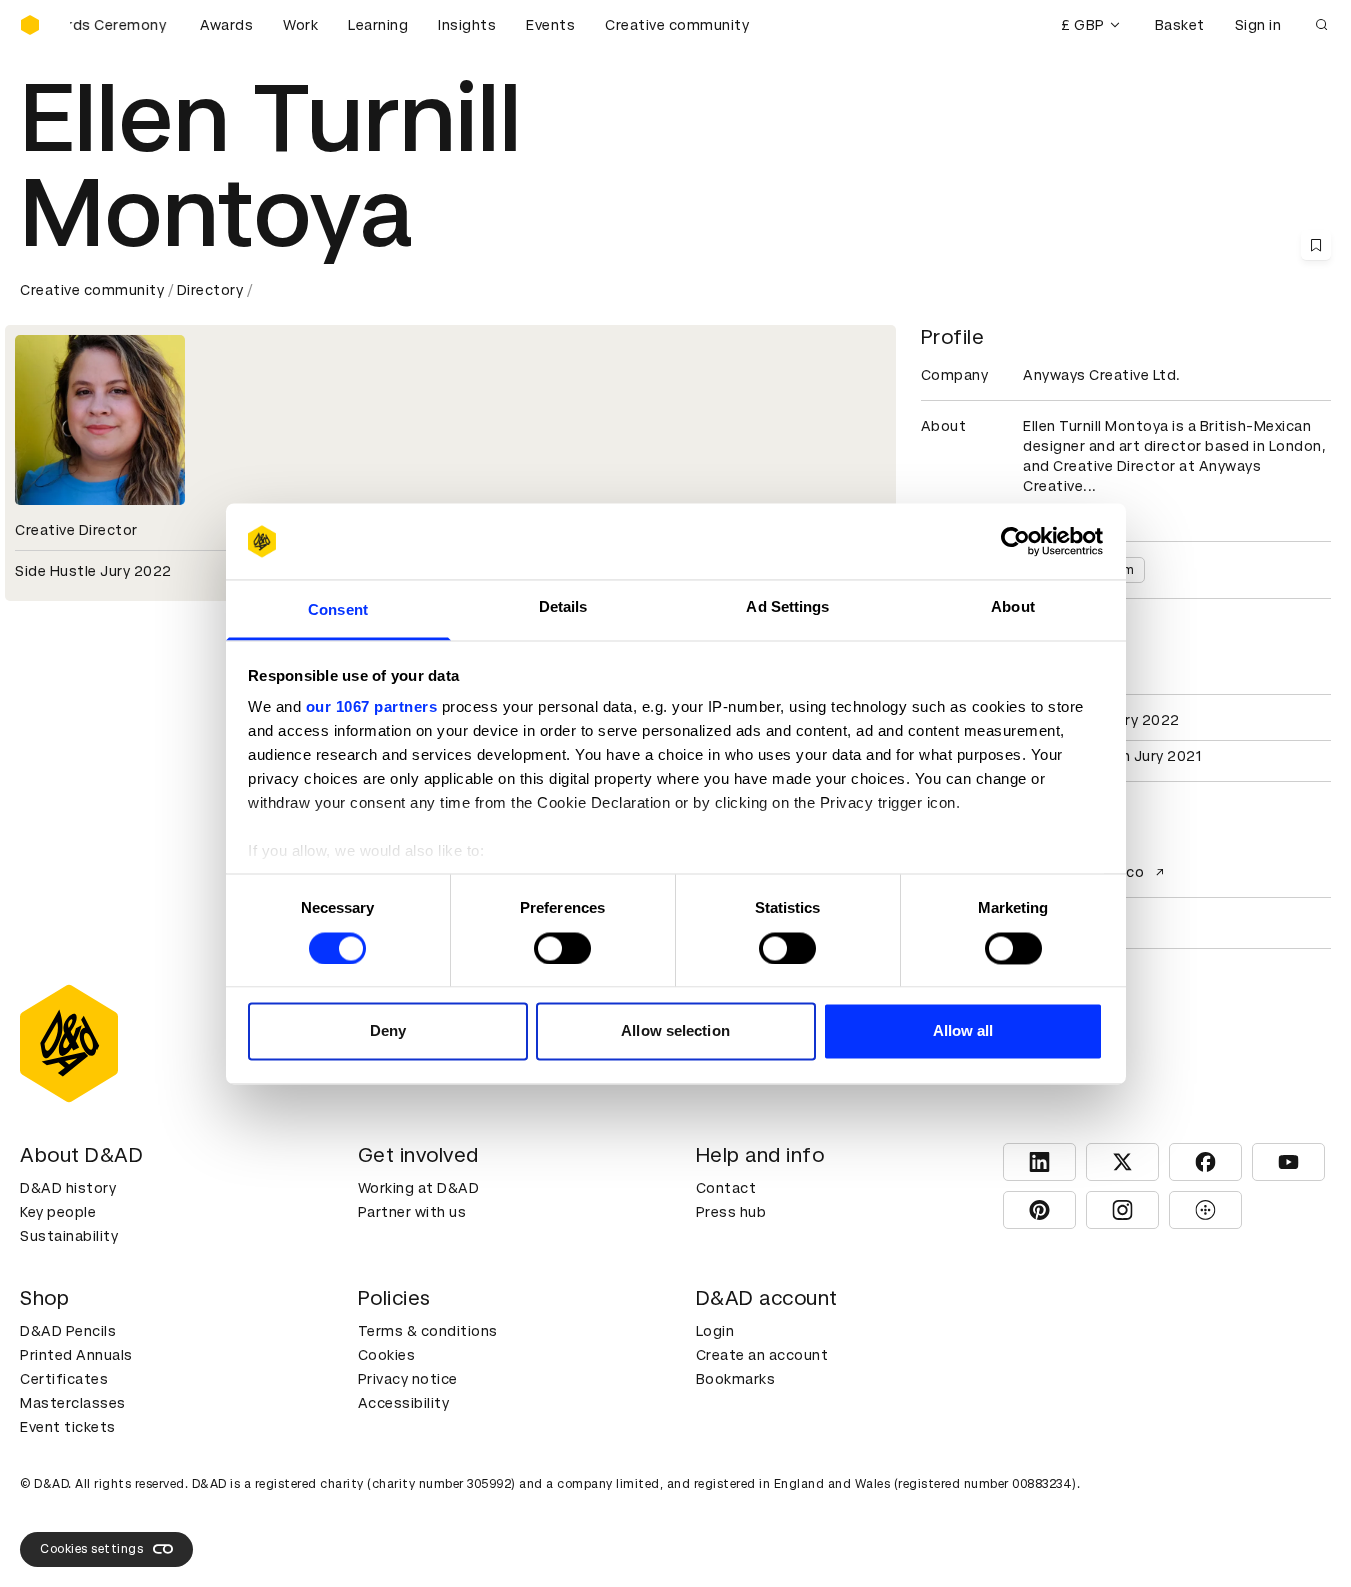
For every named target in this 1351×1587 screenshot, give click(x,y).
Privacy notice (408, 1379)
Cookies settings (91, 1549)
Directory (210, 290)
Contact (726, 1188)
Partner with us (412, 1212)
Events (550, 25)
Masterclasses (73, 1403)
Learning (378, 25)
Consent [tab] (338, 610)
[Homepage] (30, 25)
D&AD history (68, 1188)
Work (300, 25)
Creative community (677, 25)
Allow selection (675, 1031)
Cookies (387, 1355)
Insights (467, 25)
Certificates (64, 1379)
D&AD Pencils (68, 1331)
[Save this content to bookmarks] (1316, 245)
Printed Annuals (76, 1355)
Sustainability (69, 1236)
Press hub (731, 1212)
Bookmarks (736, 1379)
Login (715, 1331)
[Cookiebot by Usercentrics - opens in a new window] (1015, 541)
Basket (1180, 25)
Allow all (963, 1031)
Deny (388, 1031)
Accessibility (404, 1403)
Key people (58, 1212)
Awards (226, 25)
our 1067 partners (372, 707)
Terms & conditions (428, 1331)
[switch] (562, 948)
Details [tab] (563, 607)
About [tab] (1013, 607)
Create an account (762, 1355)
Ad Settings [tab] (787, 607)
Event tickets (68, 1427)
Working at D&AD (419, 1188)
